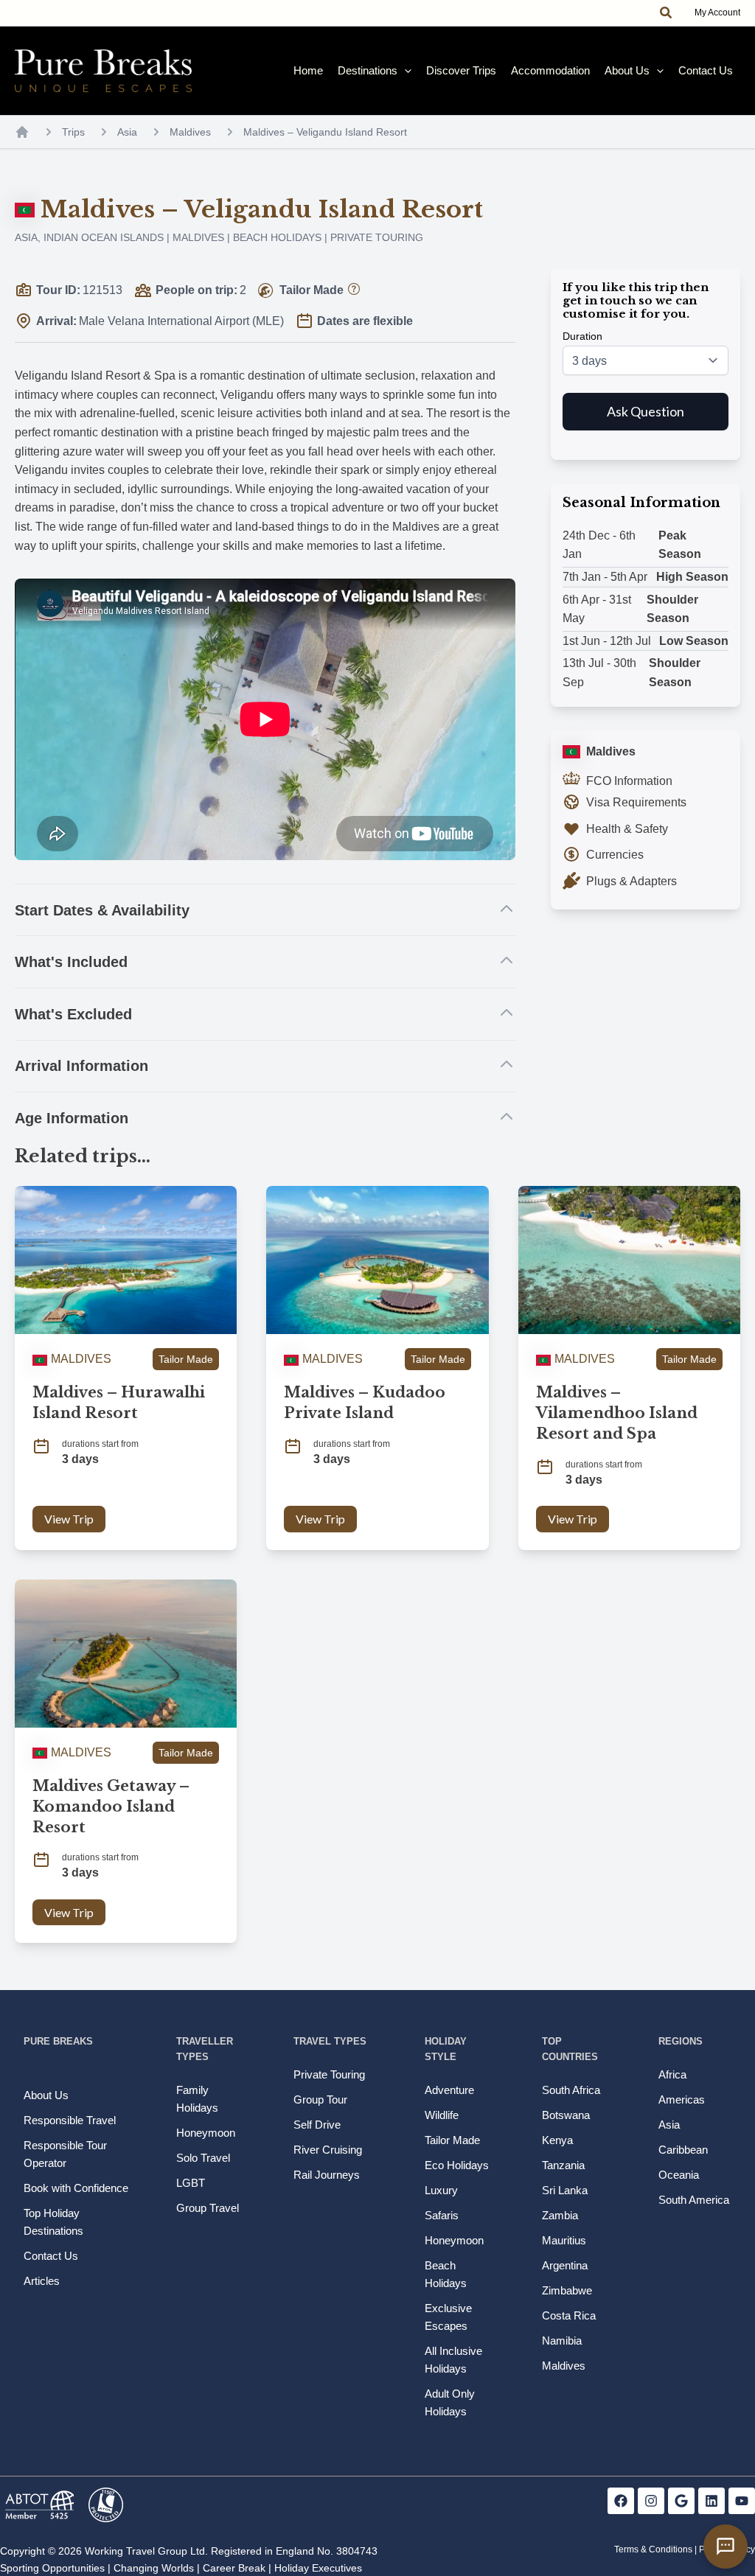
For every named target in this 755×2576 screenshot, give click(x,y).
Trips (73, 132)
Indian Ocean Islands (104, 237)
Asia (127, 132)
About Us (627, 70)
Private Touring (377, 237)
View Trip (69, 1519)
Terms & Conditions (653, 2549)
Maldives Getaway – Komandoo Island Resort (111, 1807)
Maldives (190, 132)
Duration (582, 336)
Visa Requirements (636, 802)
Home (308, 70)
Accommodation (550, 70)
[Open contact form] (726, 2547)
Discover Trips (461, 70)
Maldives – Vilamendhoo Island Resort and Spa (617, 1413)
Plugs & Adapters (632, 881)
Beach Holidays (277, 237)
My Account (717, 13)
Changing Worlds (154, 2568)
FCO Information (629, 781)
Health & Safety (627, 829)
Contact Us (706, 70)
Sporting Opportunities (52, 2568)
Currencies (615, 855)
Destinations (368, 70)
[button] (667, 13)
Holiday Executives (318, 2568)
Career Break (234, 2568)
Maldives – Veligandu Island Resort (325, 132)
